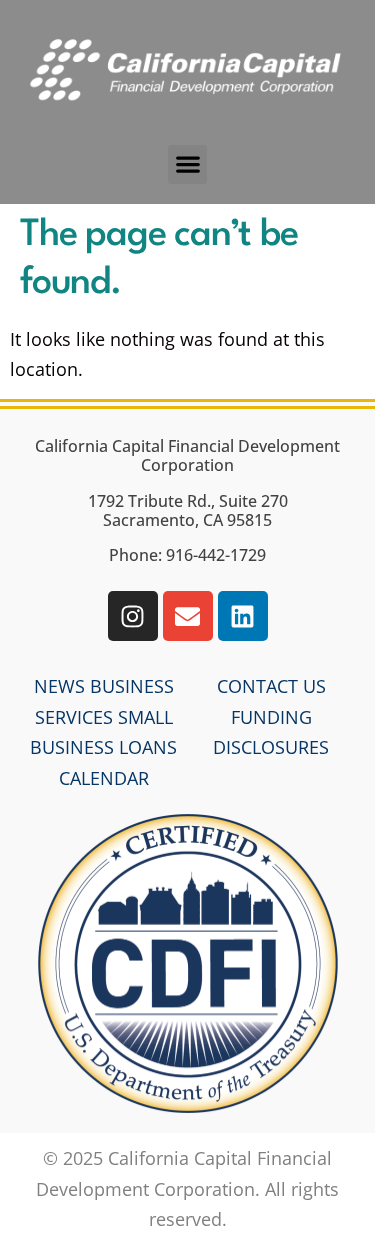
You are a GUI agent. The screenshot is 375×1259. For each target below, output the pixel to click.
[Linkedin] (243, 616)
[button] (187, 164)
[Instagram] (133, 616)
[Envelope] (188, 616)
